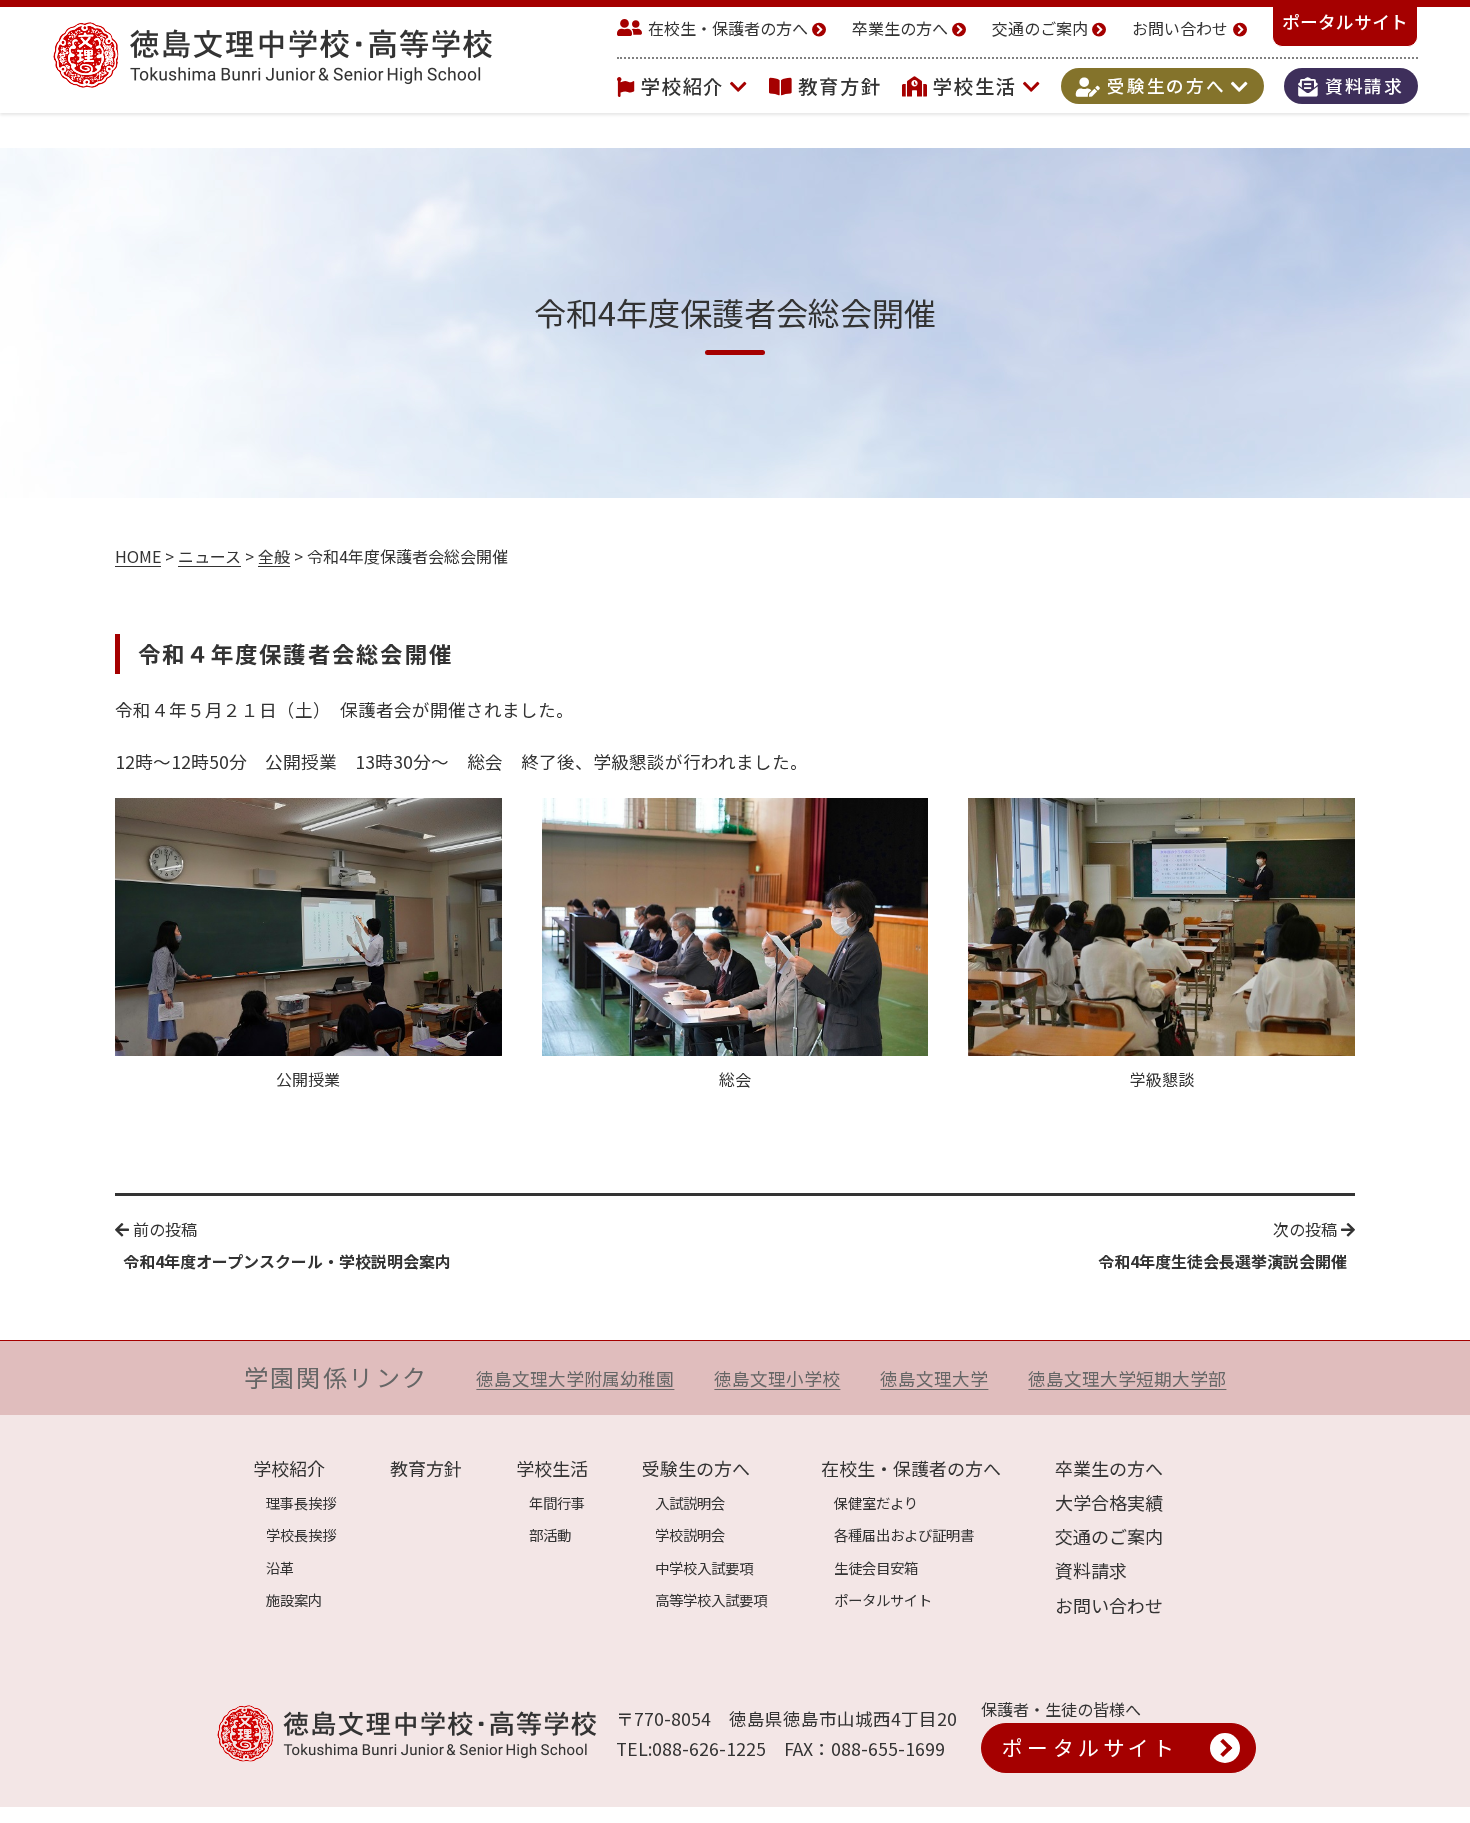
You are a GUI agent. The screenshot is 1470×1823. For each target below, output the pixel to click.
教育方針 (840, 86)
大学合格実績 (1109, 1502)
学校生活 (978, 86)
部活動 (550, 1534)
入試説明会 (690, 1502)
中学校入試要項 (704, 1567)
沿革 (280, 1567)
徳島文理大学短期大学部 (1127, 1378)
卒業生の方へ (900, 28)
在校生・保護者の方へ (728, 28)
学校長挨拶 (301, 1534)
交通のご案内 (1040, 28)
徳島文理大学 (934, 1378)
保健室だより (876, 1502)
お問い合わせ (1180, 28)
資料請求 (1361, 86)
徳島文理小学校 (777, 1378)
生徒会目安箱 (876, 1567)
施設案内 (294, 1599)
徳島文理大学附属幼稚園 (575, 1378)
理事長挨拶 (301, 1502)
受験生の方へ (1166, 86)
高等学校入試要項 (711, 1599)
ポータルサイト (1345, 21)
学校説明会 (690, 1534)
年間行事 (557, 1502)
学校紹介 (686, 86)
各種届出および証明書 (904, 1534)
